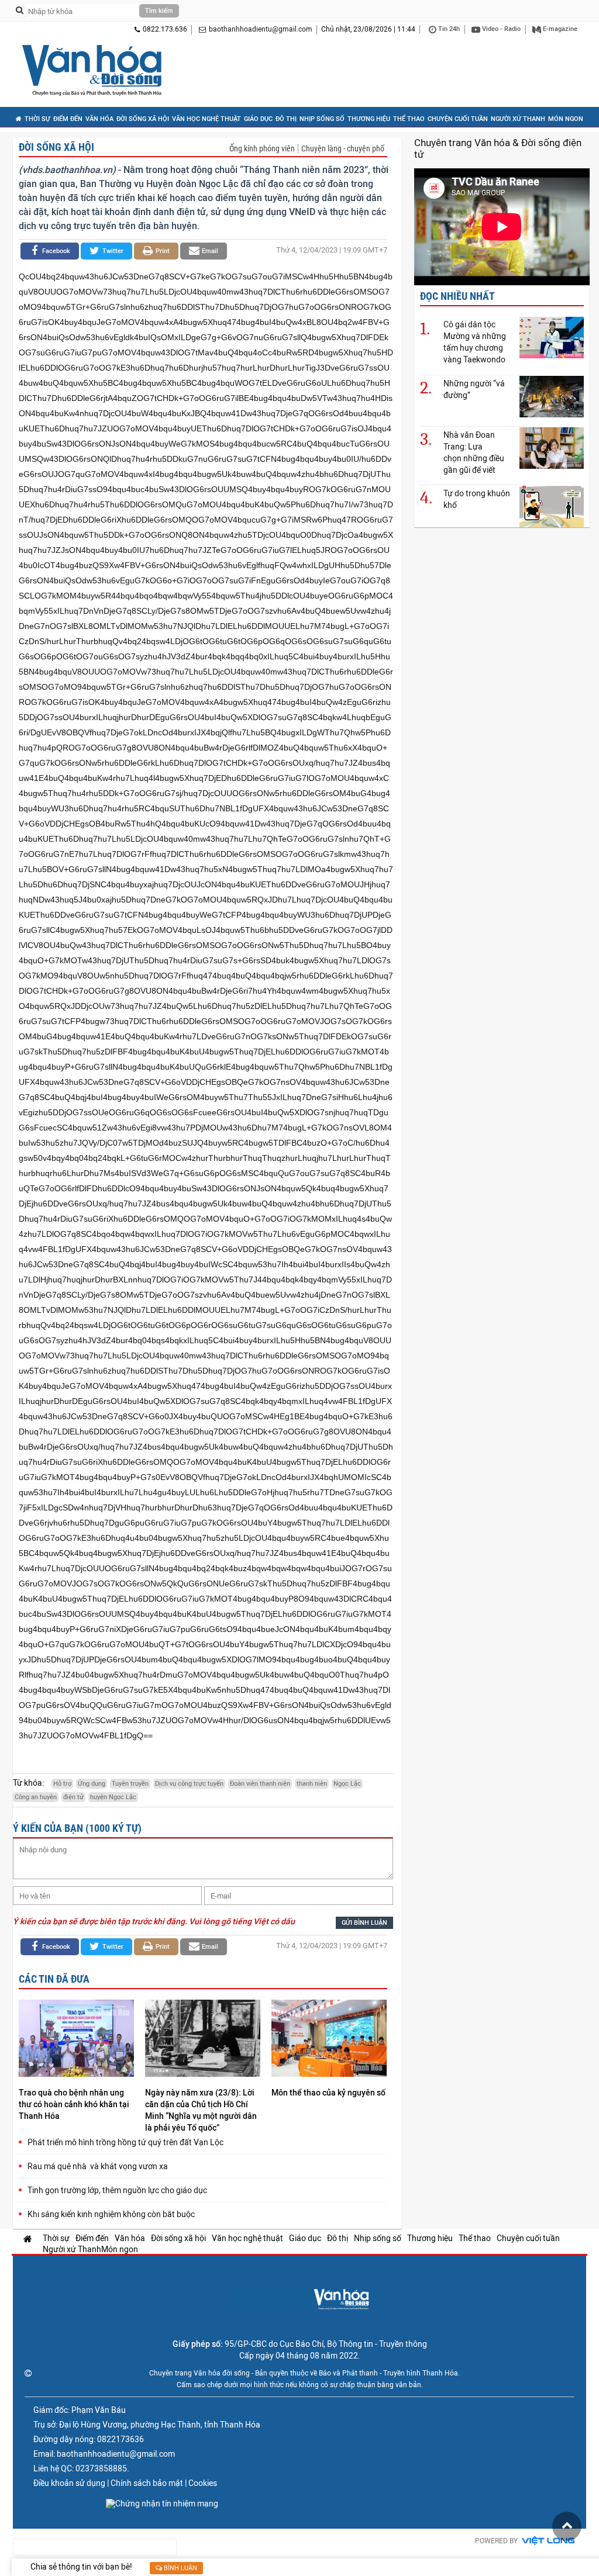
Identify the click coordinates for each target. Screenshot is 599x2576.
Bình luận (180, 2568)
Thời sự (37, 119)
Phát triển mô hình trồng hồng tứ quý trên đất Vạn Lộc (125, 2142)
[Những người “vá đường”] (552, 396)
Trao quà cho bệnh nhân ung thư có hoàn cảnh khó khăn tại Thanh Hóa (74, 2104)
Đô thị (286, 119)
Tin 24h (448, 29)
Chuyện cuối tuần (458, 119)
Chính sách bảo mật (147, 2483)
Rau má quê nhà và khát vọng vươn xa (98, 2166)
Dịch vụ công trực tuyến (189, 1784)
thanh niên (312, 1784)
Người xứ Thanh (518, 119)
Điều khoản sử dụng (69, 2483)
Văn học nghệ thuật (206, 119)
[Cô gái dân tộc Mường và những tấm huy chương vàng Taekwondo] (552, 337)
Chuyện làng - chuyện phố (343, 148)
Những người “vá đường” (474, 389)
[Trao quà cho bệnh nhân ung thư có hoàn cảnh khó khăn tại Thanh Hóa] (76, 2040)
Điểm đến (68, 119)
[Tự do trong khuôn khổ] (552, 506)
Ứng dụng (92, 1784)
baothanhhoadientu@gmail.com (261, 29)
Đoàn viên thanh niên (260, 1784)
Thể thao (409, 119)
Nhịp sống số (322, 119)
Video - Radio (500, 29)
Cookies (203, 2483)
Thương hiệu (369, 119)
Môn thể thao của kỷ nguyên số (328, 2093)
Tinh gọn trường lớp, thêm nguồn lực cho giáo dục (117, 2190)
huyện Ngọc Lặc (113, 1797)
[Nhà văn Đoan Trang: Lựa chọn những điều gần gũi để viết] (552, 447)
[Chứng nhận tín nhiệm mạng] (162, 2504)
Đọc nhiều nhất (457, 296)
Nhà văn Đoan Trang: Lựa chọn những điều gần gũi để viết (474, 452)
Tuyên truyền (130, 1784)
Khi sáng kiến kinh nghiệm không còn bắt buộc (111, 2214)
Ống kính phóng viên (262, 148)
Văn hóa (99, 119)
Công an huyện (36, 1797)
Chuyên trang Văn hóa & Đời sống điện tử (498, 148)
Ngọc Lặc (347, 1784)
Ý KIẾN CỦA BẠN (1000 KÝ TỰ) (77, 1828)
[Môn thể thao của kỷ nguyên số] (329, 2040)
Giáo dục (258, 119)
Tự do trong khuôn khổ (477, 499)
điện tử (73, 1797)
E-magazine (559, 29)
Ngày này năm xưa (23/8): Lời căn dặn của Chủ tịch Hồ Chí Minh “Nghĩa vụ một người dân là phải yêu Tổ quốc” (201, 2110)
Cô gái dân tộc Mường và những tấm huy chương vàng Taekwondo (475, 342)
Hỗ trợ (62, 1784)
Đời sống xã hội (143, 119)
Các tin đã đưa (54, 1979)
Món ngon (566, 119)
